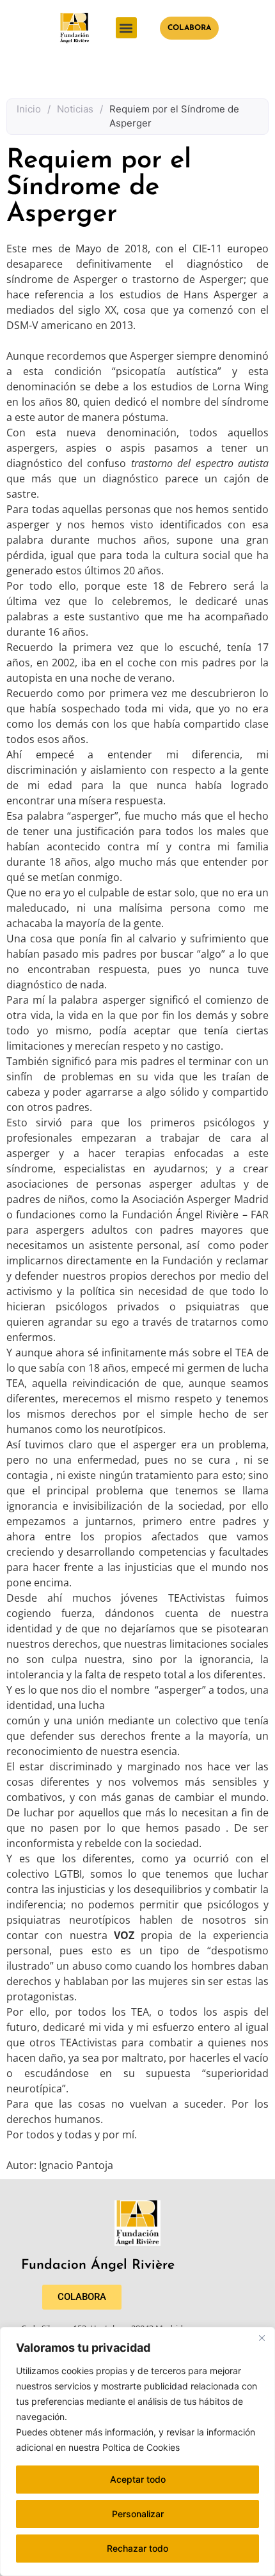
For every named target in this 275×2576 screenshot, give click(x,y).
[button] (126, 28)
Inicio (29, 109)
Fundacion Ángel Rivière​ (98, 2265)
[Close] (262, 2338)
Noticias (75, 109)
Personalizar (138, 2514)
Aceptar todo (138, 2479)
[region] (137, 2451)
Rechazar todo (137, 2548)
